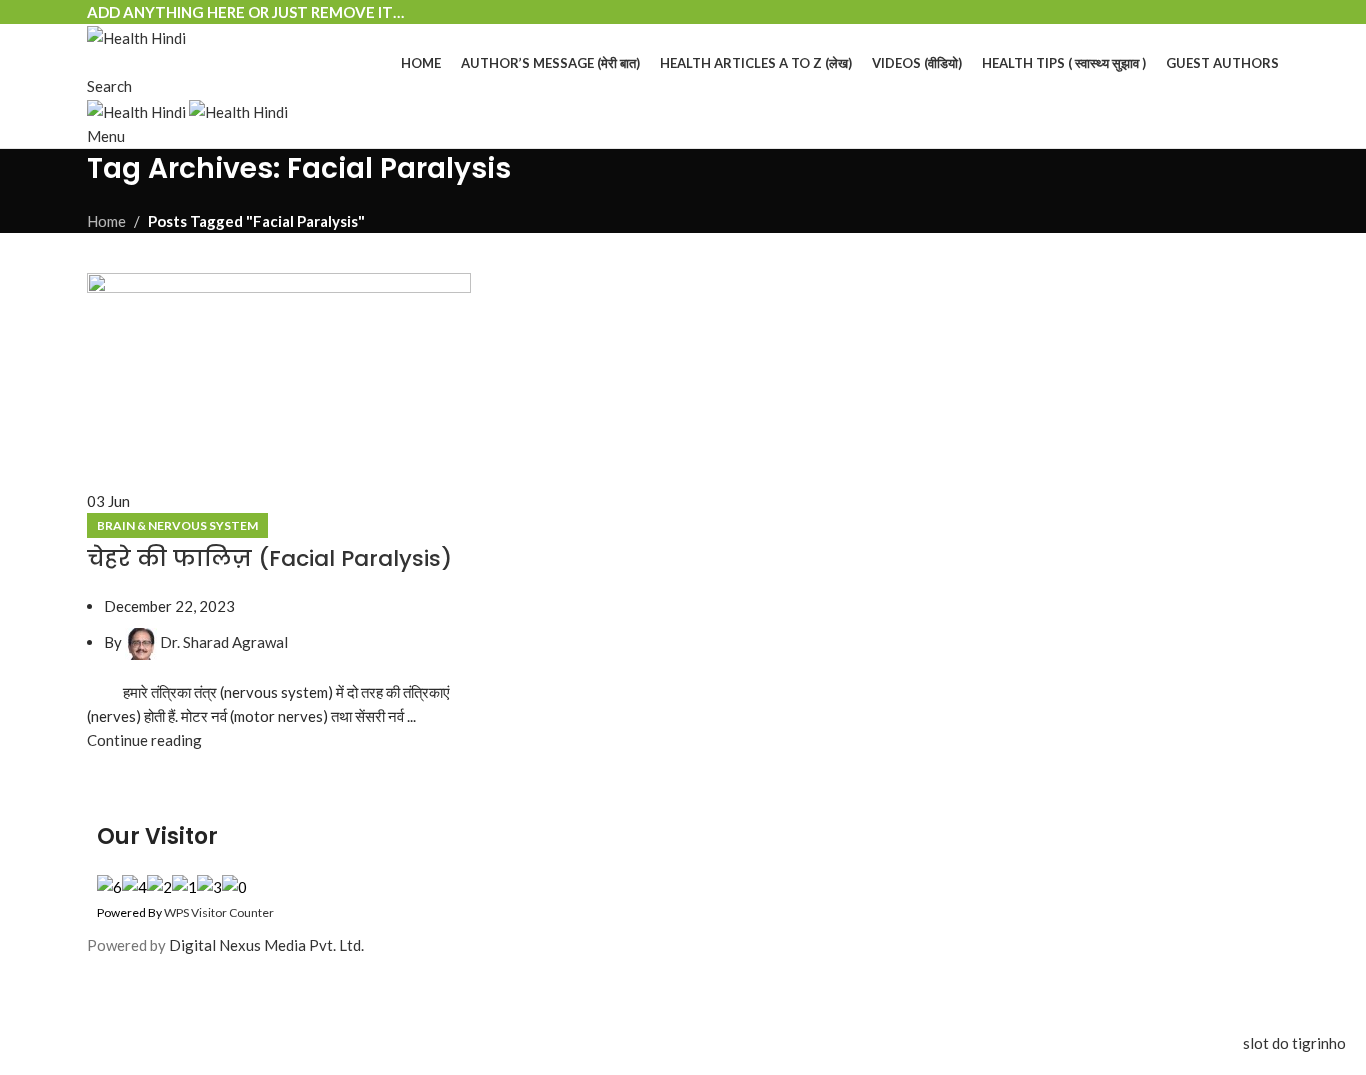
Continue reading (144, 740)
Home (106, 221)
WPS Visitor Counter (219, 912)
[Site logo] (136, 36)
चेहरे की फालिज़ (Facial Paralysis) (269, 558)
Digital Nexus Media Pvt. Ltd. (266, 945)
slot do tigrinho (1294, 1043)
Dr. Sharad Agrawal (224, 642)
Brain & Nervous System (177, 525)
